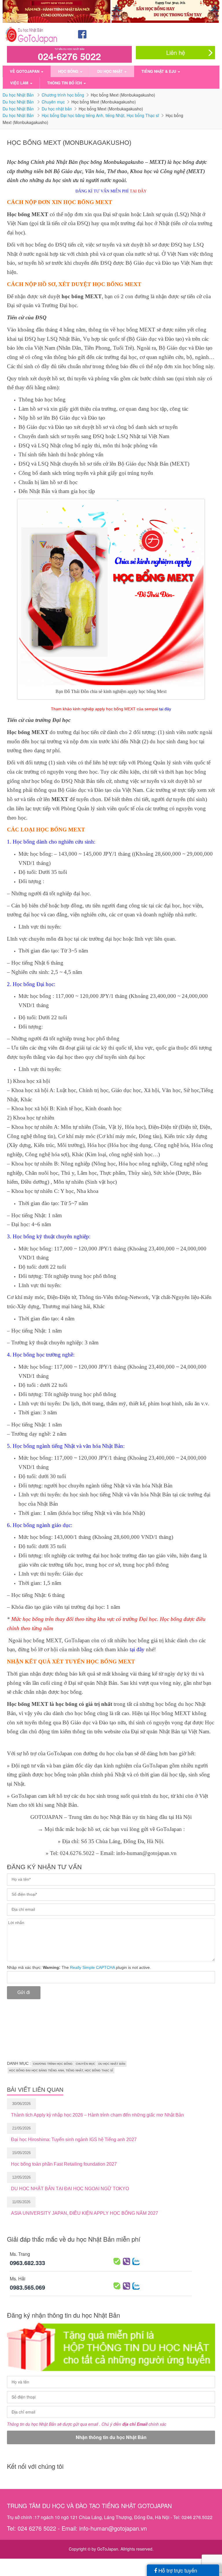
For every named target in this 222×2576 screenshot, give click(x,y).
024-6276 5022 (69, 56)
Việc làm (20, 83)
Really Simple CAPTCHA (92, 1967)
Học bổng (69, 71)
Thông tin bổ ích (65, 83)
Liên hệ (176, 52)
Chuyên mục (53, 102)
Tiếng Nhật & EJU (159, 71)
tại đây (164, 709)
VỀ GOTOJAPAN (25, 71)
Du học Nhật (110, 71)
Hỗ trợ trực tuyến (177, 2570)
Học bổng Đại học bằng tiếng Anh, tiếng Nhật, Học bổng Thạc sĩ (100, 115)
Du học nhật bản (57, 109)
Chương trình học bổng (63, 95)
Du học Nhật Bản (19, 95)
